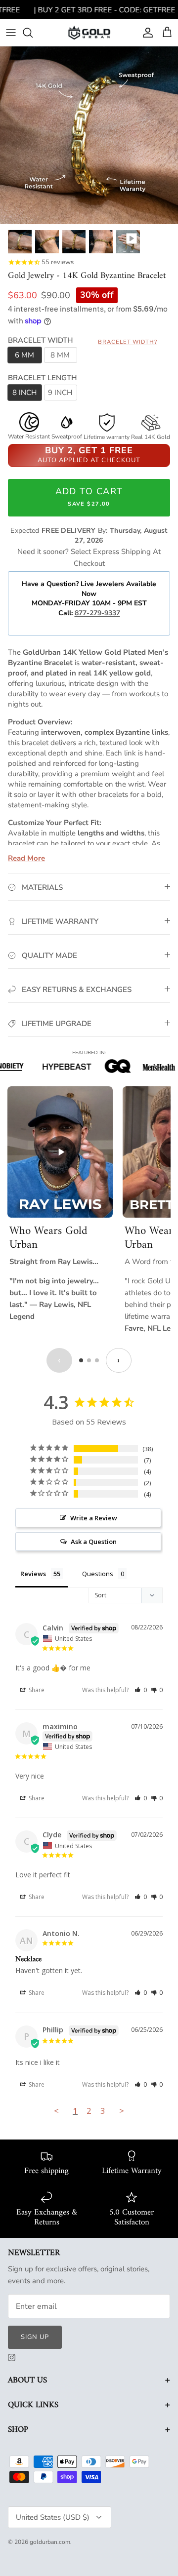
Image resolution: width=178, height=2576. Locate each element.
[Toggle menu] (11, 33)
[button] (141, 1690)
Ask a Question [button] (94, 1542)
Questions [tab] (98, 1574)
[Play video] (60, 1152)
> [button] (122, 2111)
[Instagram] (12, 2358)
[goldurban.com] (89, 32)
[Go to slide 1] (81, 1360)
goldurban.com (50, 2542)
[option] (89, 135)
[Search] (33, 33)
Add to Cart (89, 496)
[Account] (145, 33)
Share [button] (36, 1690)
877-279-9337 (97, 613)
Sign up (35, 2337)
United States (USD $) (53, 2517)
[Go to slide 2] (89, 1360)
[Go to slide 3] (97, 1360)
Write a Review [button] (94, 1518)
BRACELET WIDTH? (128, 342)
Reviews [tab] (33, 1574)
